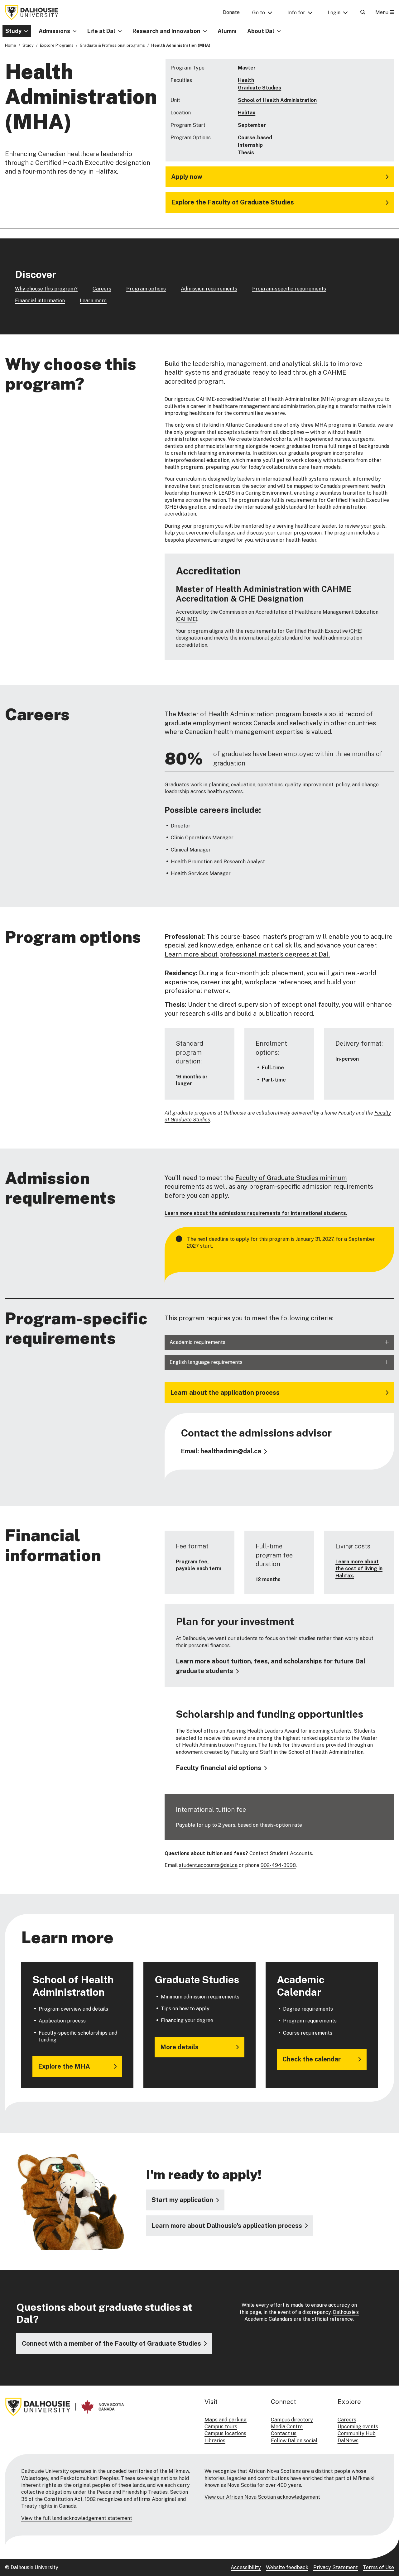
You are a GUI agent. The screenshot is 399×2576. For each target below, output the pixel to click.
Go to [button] (259, 13)
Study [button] (13, 31)
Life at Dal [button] (101, 31)
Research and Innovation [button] (166, 31)
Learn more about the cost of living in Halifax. (359, 1569)
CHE (356, 631)
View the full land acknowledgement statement (77, 2518)
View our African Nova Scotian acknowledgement (262, 2497)
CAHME (186, 619)
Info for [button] (296, 13)
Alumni (227, 31)
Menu (382, 12)
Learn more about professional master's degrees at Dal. (247, 954)
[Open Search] (363, 12)
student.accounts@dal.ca (208, 1865)
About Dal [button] (261, 31)
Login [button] (334, 13)
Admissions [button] (54, 31)
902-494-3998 (278, 1865)
